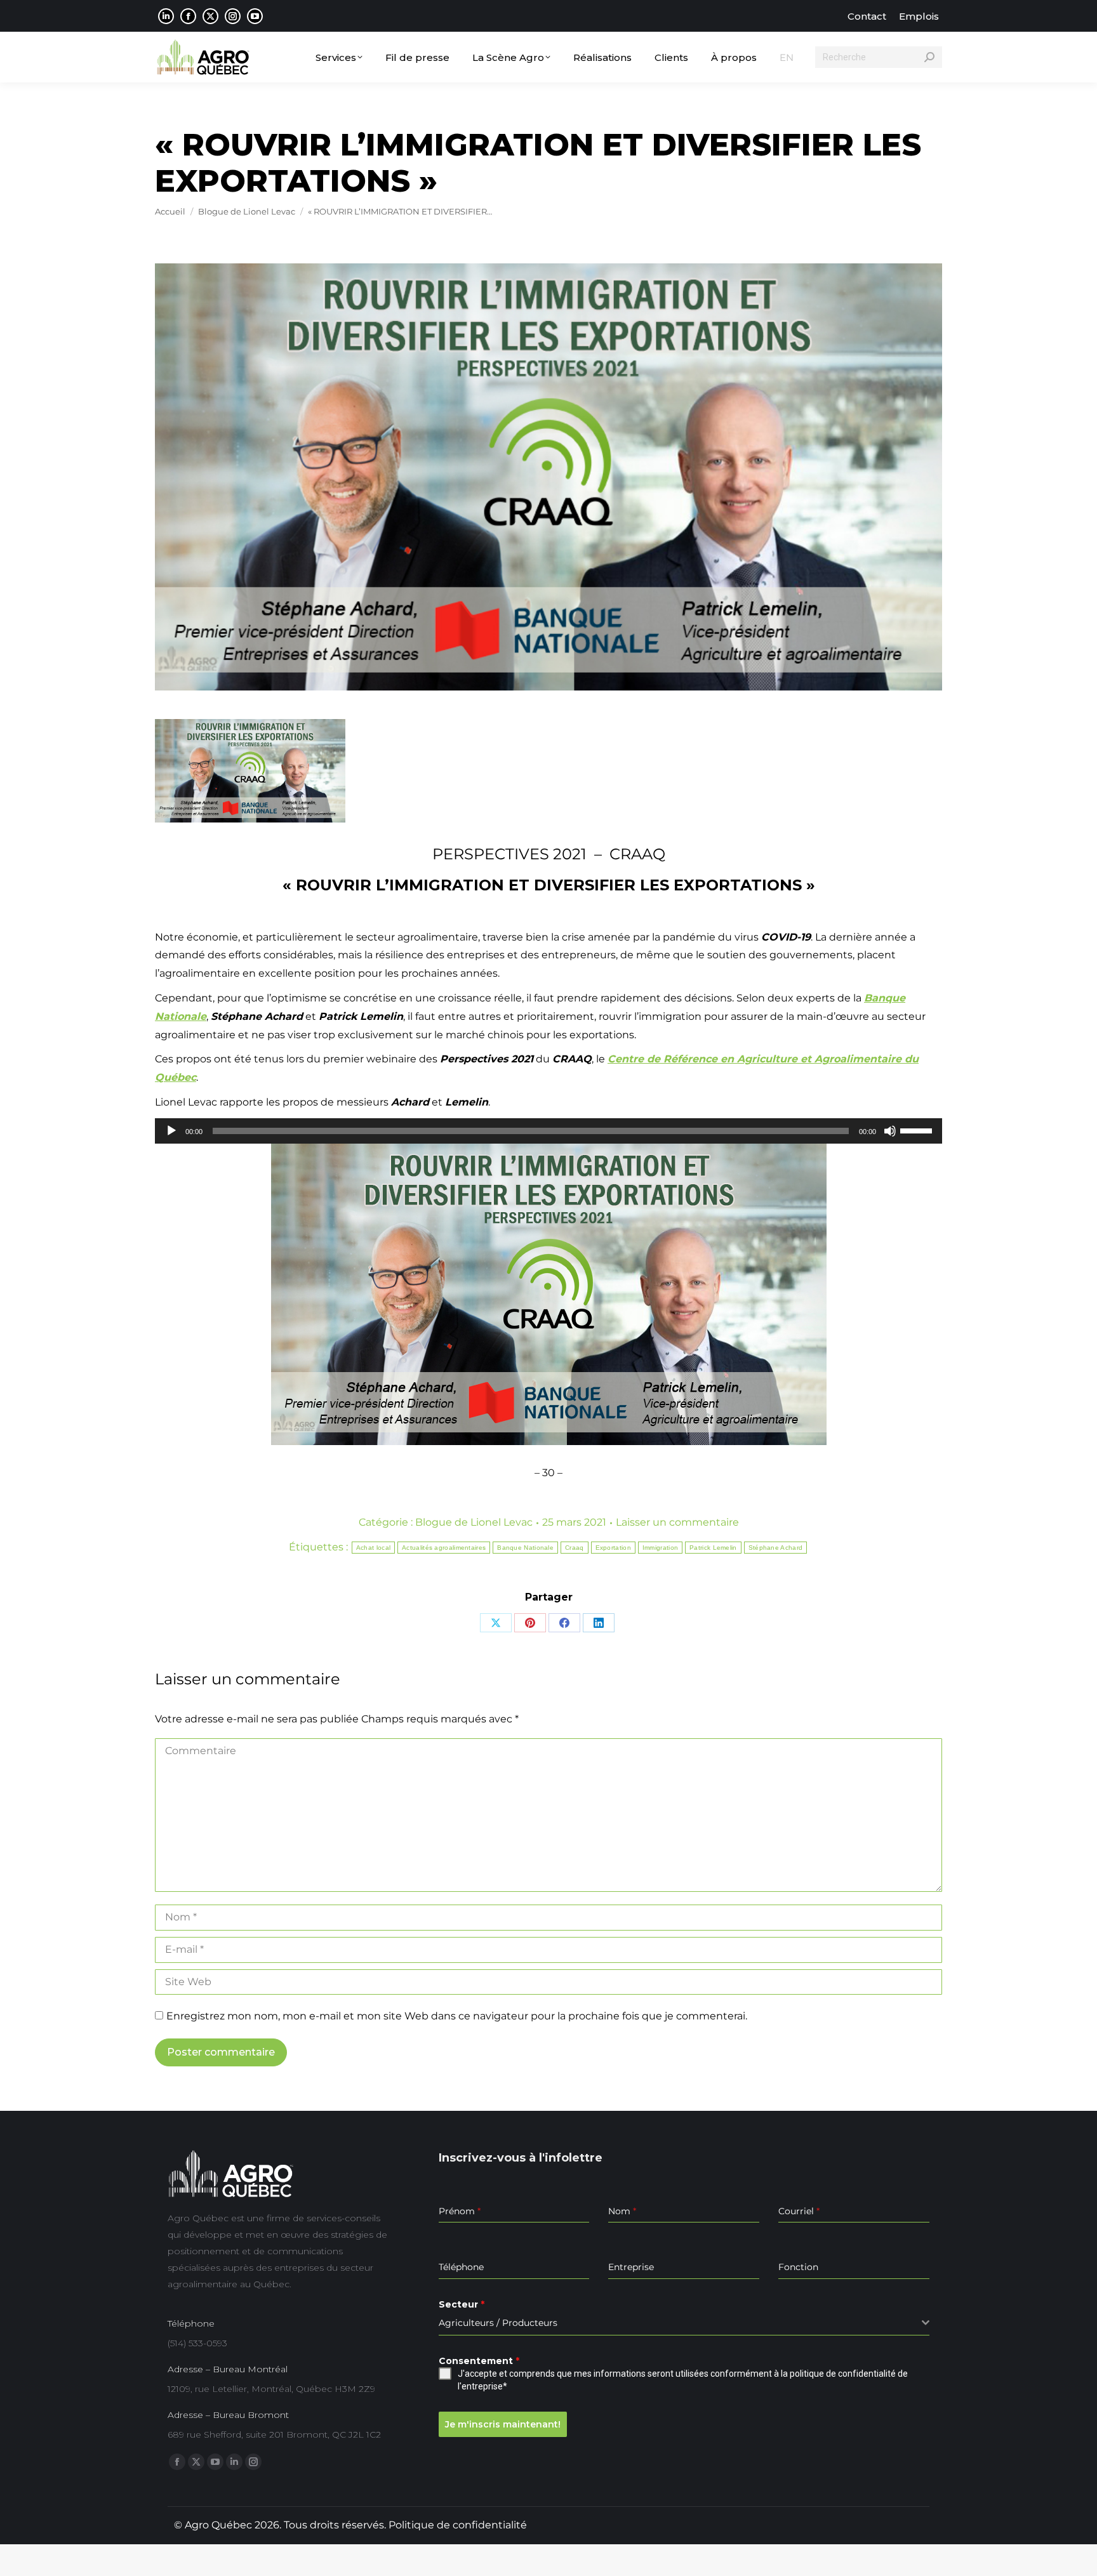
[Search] (929, 57)
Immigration (660, 1548)
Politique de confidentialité (458, 2525)
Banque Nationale (525, 1548)
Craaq (575, 1548)
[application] (548, 1131)
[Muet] (890, 1131)
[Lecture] (171, 1131)
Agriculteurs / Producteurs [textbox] (498, 2323)
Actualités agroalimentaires (444, 1548)
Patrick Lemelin (713, 1548)
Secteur (462, 2304)
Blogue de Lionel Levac (474, 1522)
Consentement (479, 2361)
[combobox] (684, 2323)
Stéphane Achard (776, 1548)
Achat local (373, 1548)
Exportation (613, 1548)
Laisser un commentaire (677, 1522)
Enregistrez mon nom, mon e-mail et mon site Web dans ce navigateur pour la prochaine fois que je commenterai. (457, 2016)
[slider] (918, 1130)
